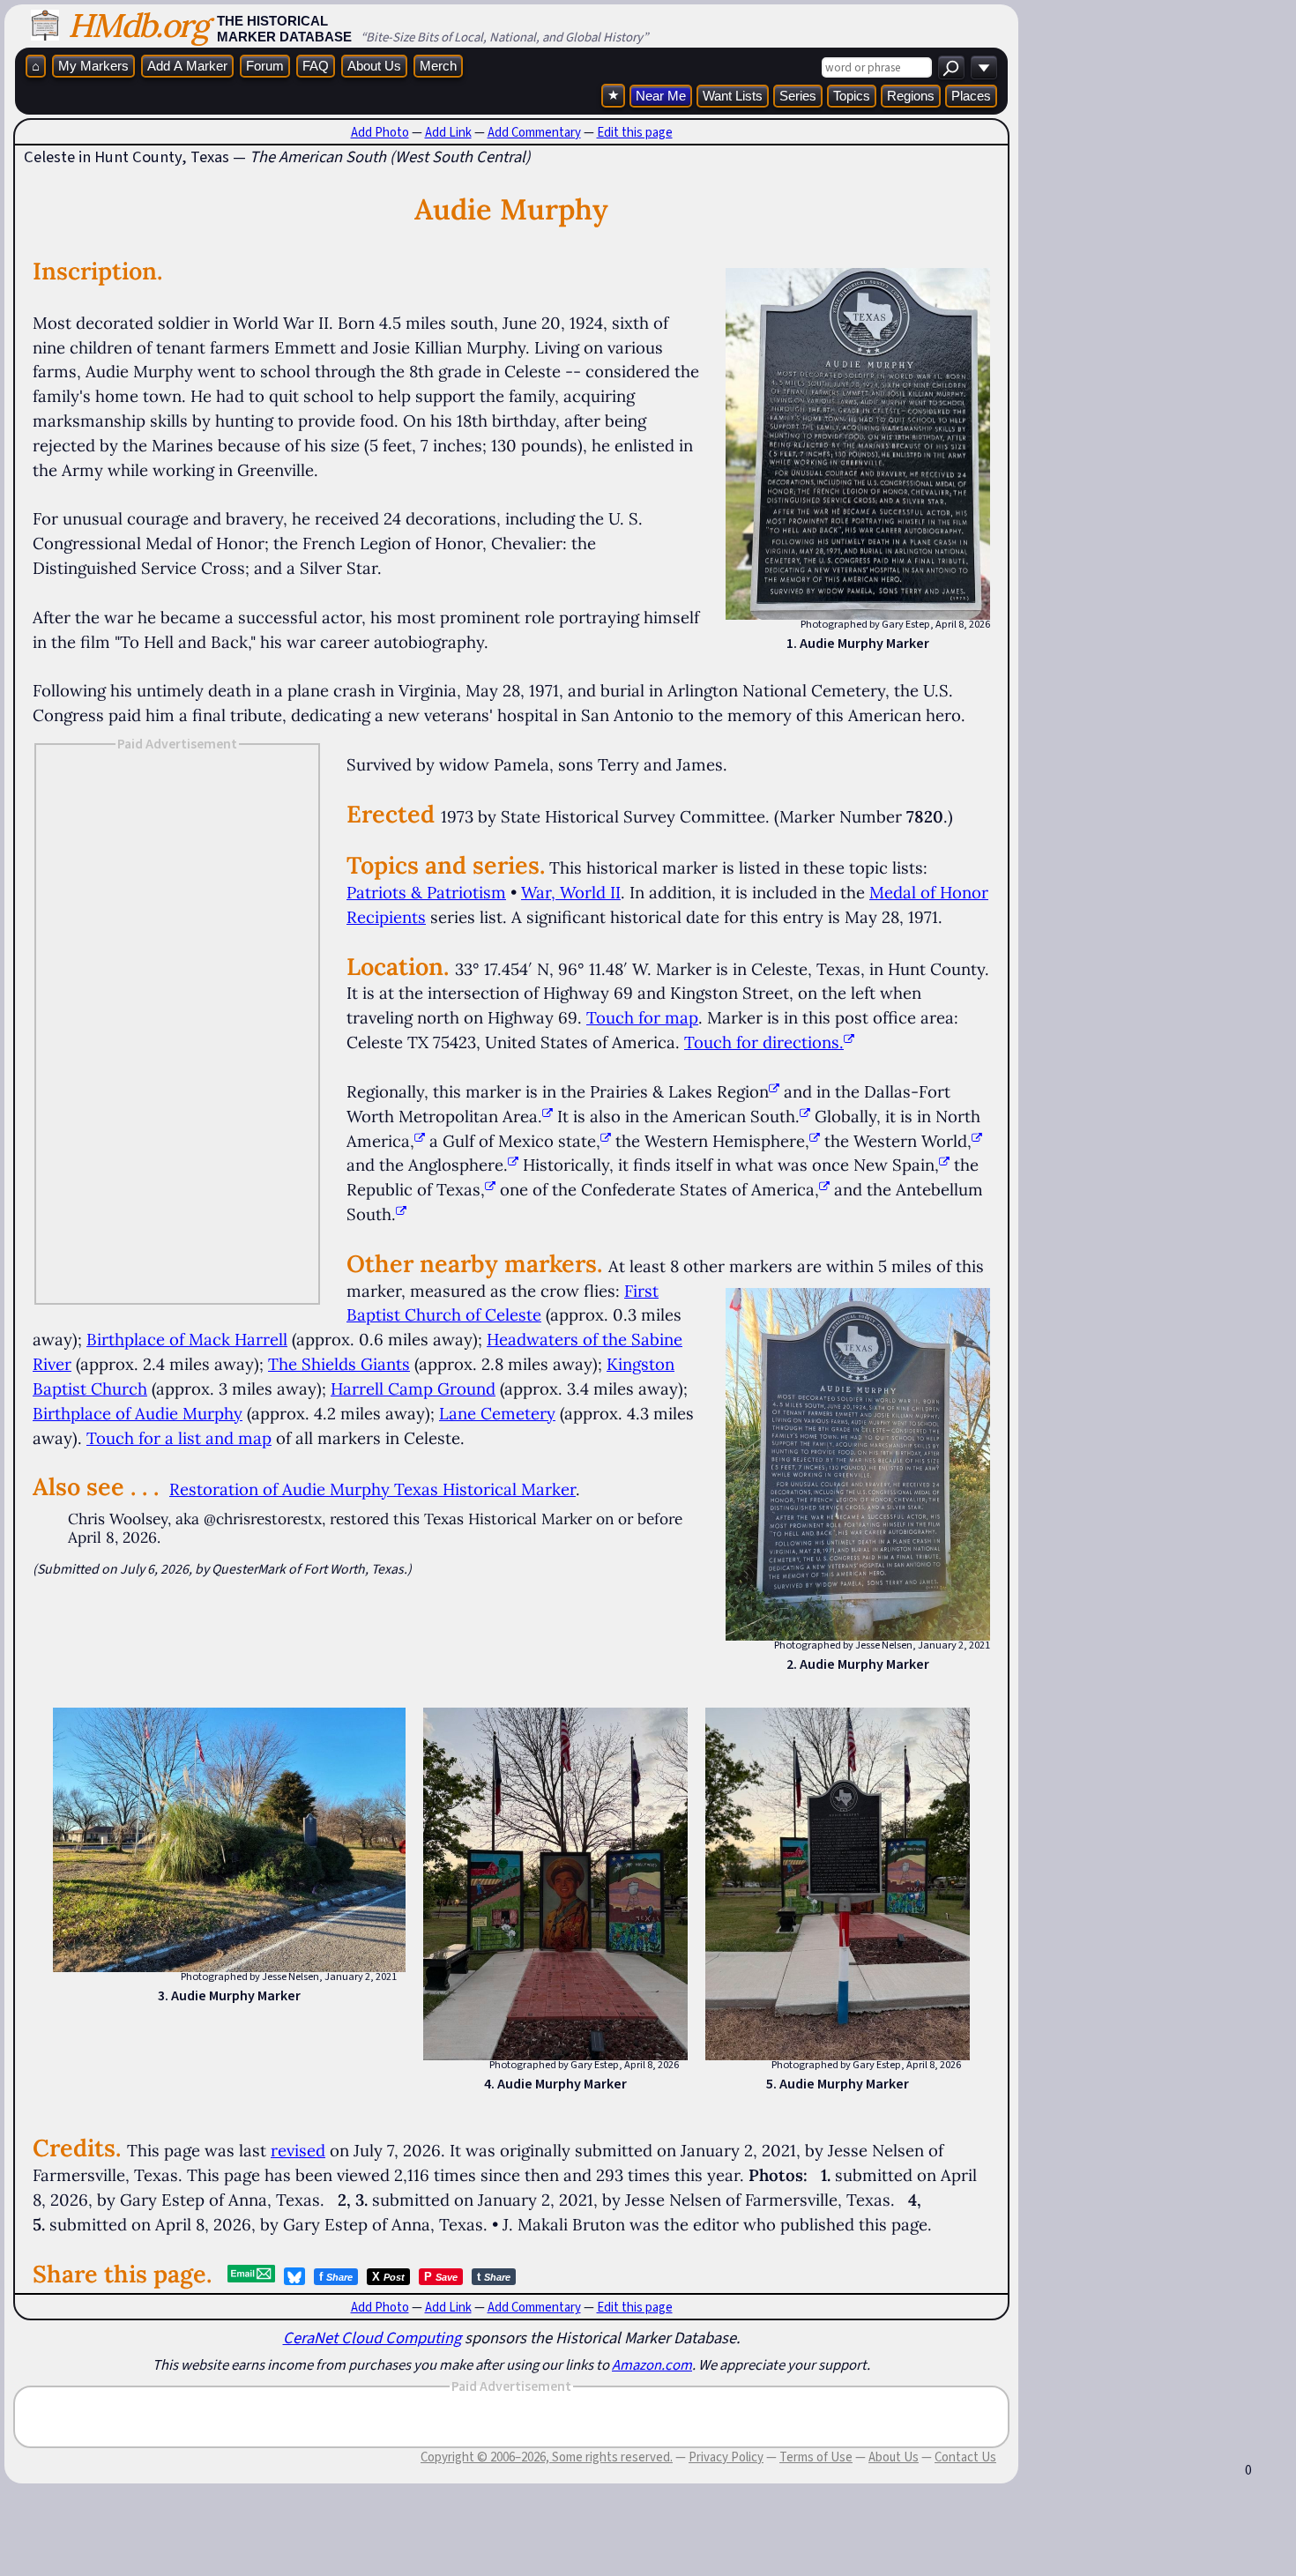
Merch (438, 66)
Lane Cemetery (497, 1413)
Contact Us (965, 2457)
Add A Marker (187, 66)
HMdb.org (138, 25)
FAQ (316, 66)
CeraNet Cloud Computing (372, 2338)
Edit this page (635, 132)
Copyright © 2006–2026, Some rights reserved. (547, 2457)
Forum (265, 66)
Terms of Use (816, 2457)
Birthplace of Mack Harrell (187, 1339)
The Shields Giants (339, 1364)
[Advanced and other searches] (984, 67)
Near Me (661, 96)
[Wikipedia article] (774, 1091)
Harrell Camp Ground (413, 1389)
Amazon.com (652, 2364)
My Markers (93, 66)
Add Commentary (534, 132)
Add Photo (380, 132)
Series (798, 96)
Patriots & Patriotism (426, 892)
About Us (374, 66)
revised (298, 2150)
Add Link (448, 132)
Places (971, 96)
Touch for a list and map (179, 1438)
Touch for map (642, 1017)
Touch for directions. (764, 1042)
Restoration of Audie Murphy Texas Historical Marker (372, 1489)
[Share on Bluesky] (294, 2276)
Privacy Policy (726, 2457)
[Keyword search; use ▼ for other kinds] (951, 67)
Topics (852, 96)
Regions (911, 96)
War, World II (571, 892)
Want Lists (733, 96)
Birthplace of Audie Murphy (138, 1413)
